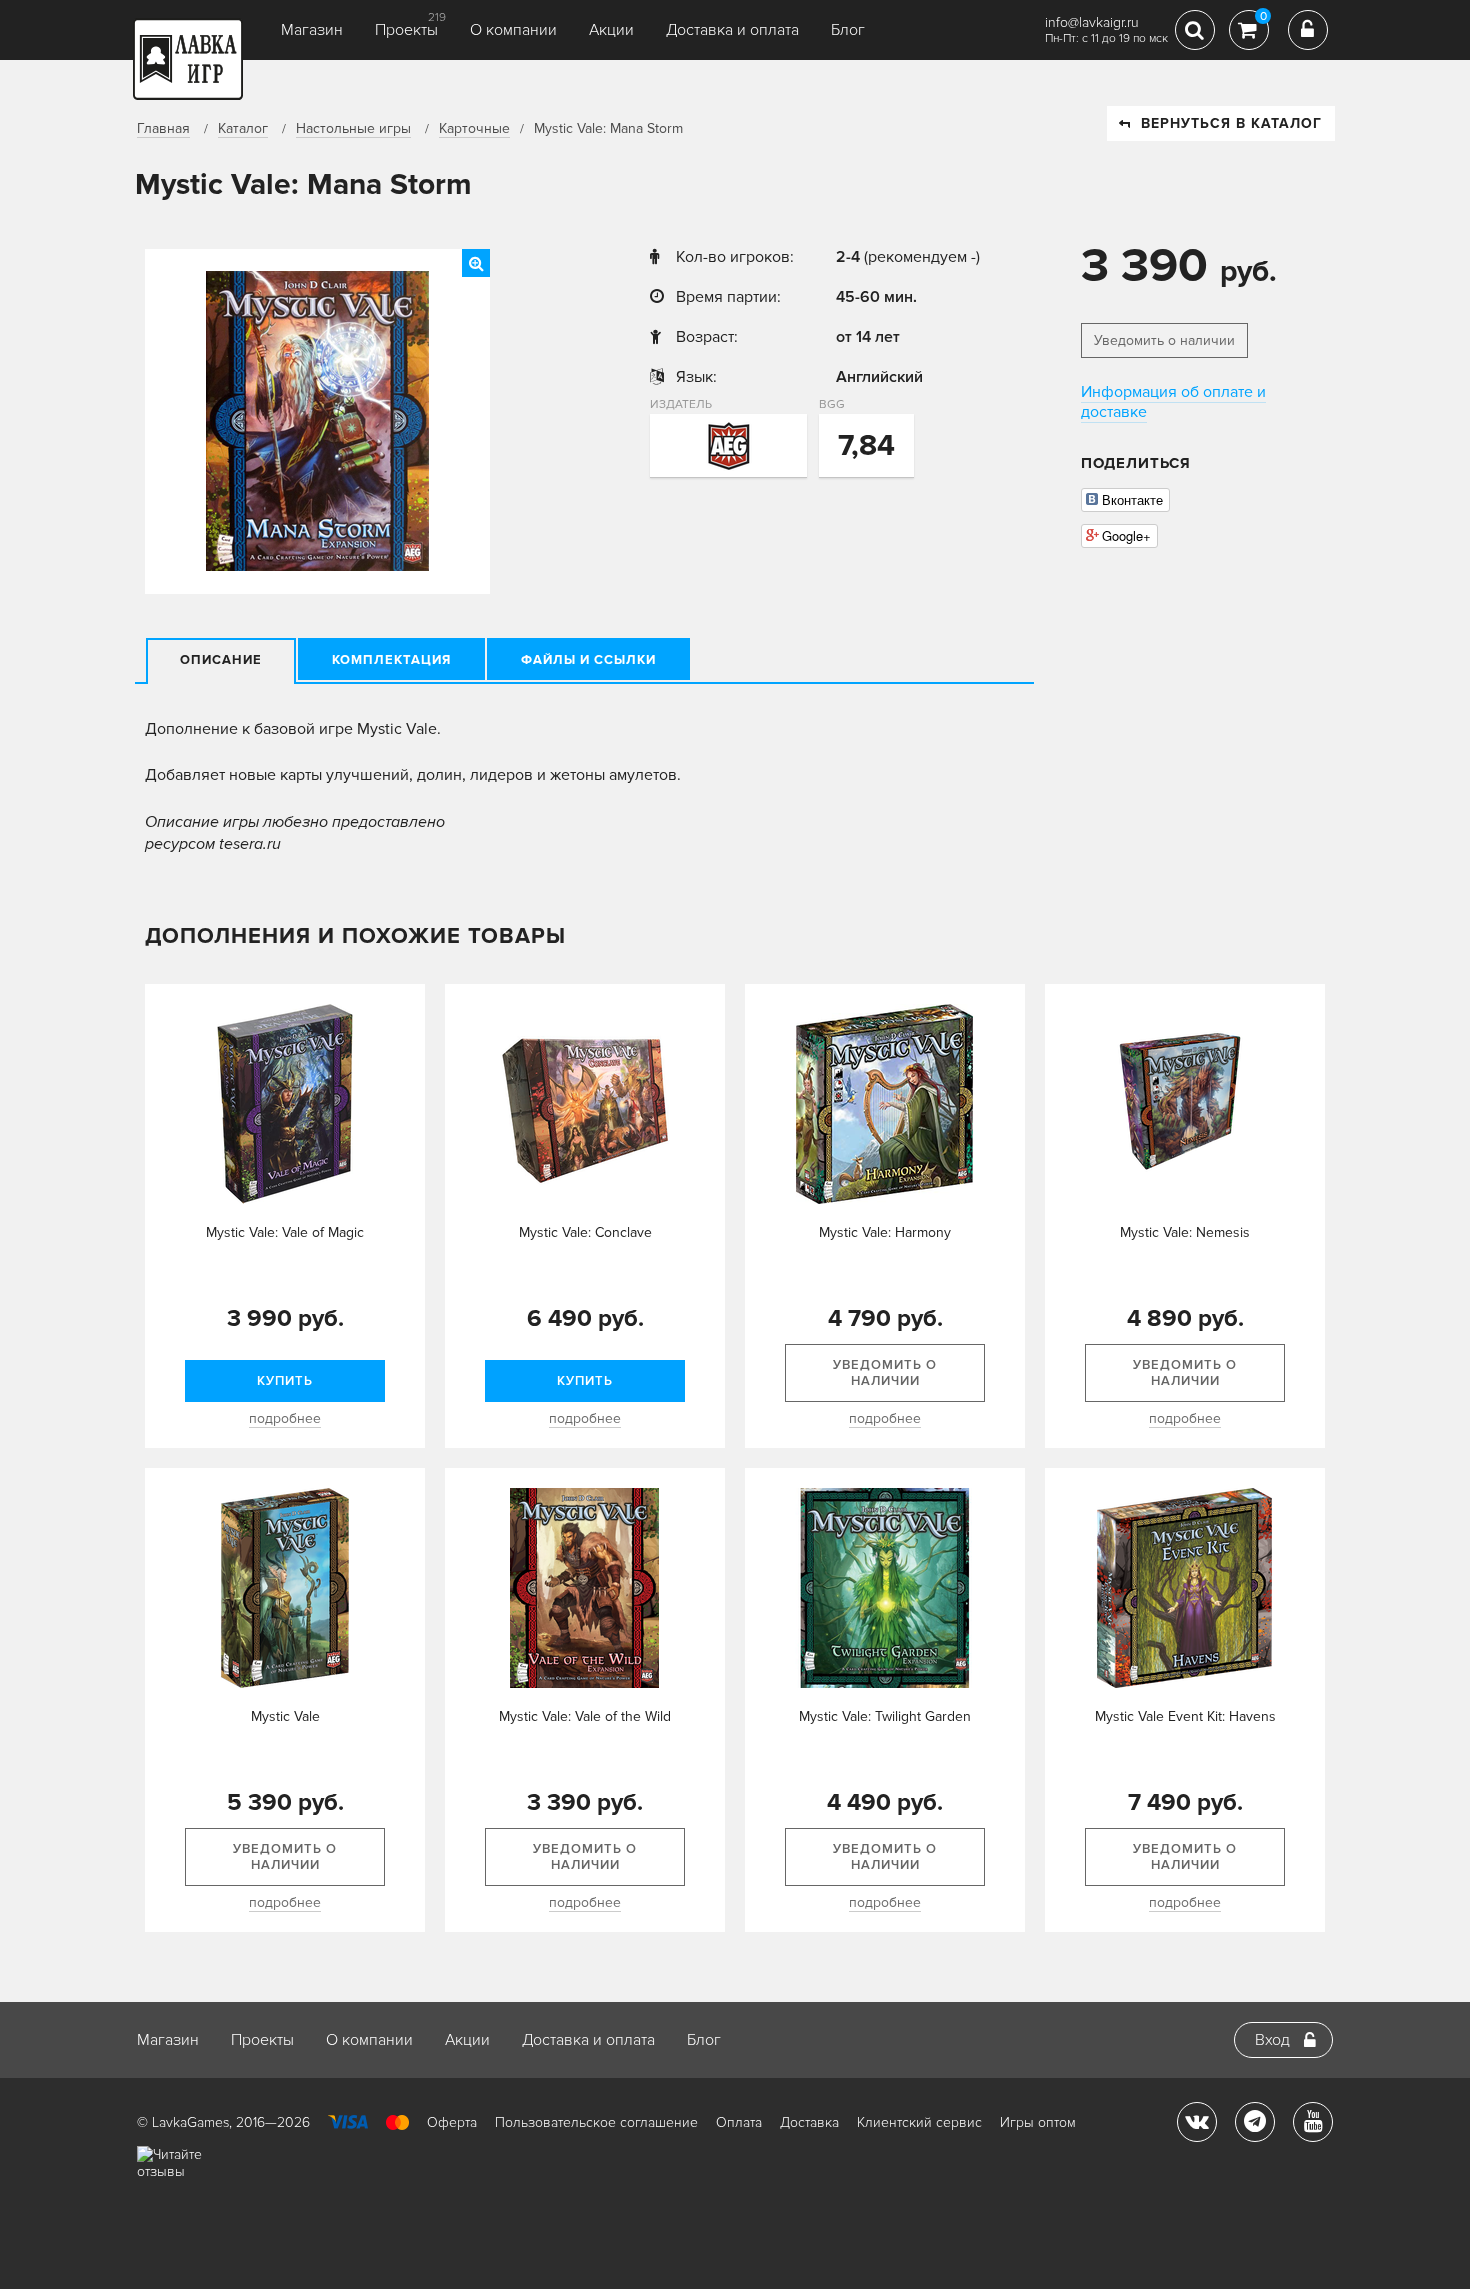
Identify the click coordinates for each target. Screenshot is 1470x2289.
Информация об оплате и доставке (1173, 402)
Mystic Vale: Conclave (585, 1232)
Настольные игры (353, 128)
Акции (611, 30)
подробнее (285, 1418)
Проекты (406, 30)
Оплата (739, 2122)
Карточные (474, 128)
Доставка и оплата (732, 30)
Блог (848, 30)
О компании (513, 30)
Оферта (452, 2122)
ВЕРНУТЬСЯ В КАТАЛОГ (1231, 123)
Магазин (312, 30)
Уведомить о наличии (1164, 340)
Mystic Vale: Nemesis (1185, 1232)
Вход (1272, 2040)
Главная (163, 128)
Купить (285, 1381)
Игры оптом (1038, 2122)
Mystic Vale (285, 1716)
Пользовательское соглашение (596, 2122)
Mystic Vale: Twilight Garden (885, 1716)
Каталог (243, 128)
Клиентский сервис (919, 2122)
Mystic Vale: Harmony (885, 1232)
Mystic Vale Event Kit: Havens (1185, 1716)
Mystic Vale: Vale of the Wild (585, 1716)
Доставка (809, 2122)
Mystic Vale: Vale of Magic (285, 1232)
